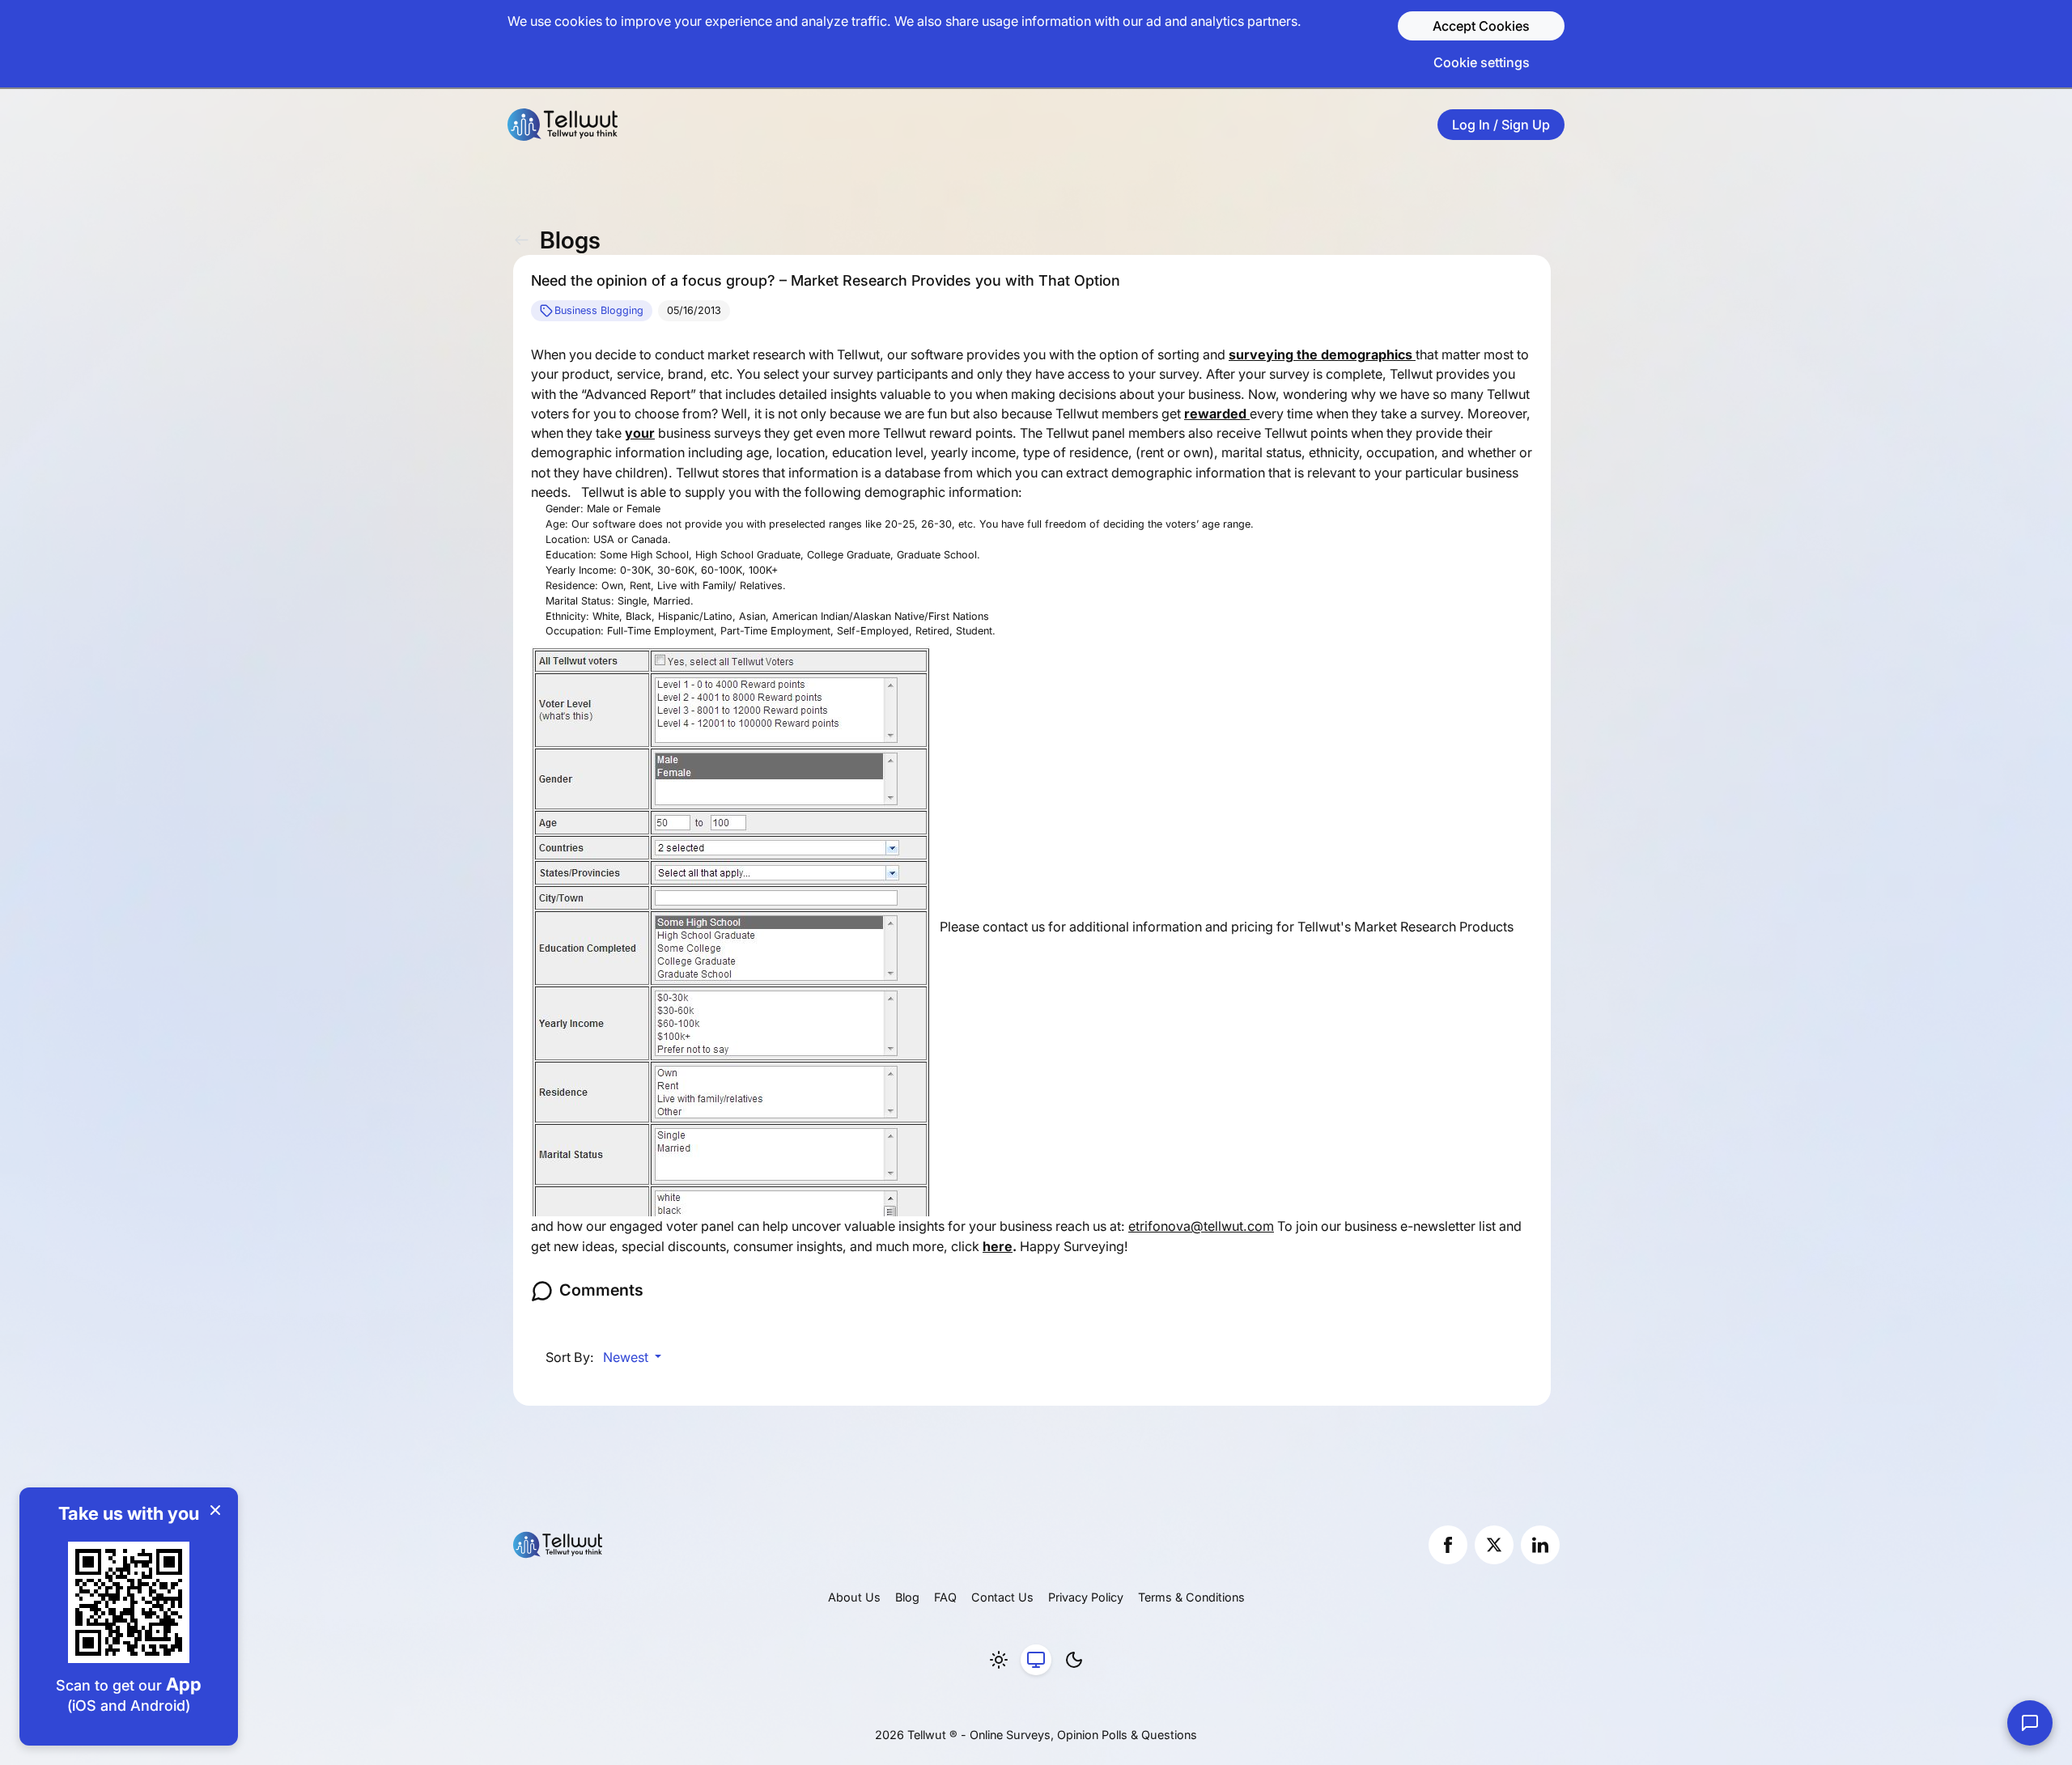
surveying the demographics (1322, 354)
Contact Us (1002, 1597)
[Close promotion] (215, 1510)
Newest (627, 1357)
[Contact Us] (2030, 1723)
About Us (854, 1597)
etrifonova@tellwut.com (1201, 1226)
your (640, 433)
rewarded (1217, 414)
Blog (907, 1597)
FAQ (945, 1597)
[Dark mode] (1074, 1660)
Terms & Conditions (1191, 1597)
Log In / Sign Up (1501, 125)
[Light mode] (999, 1660)
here (998, 1246)
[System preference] (1036, 1660)
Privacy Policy (1086, 1597)
